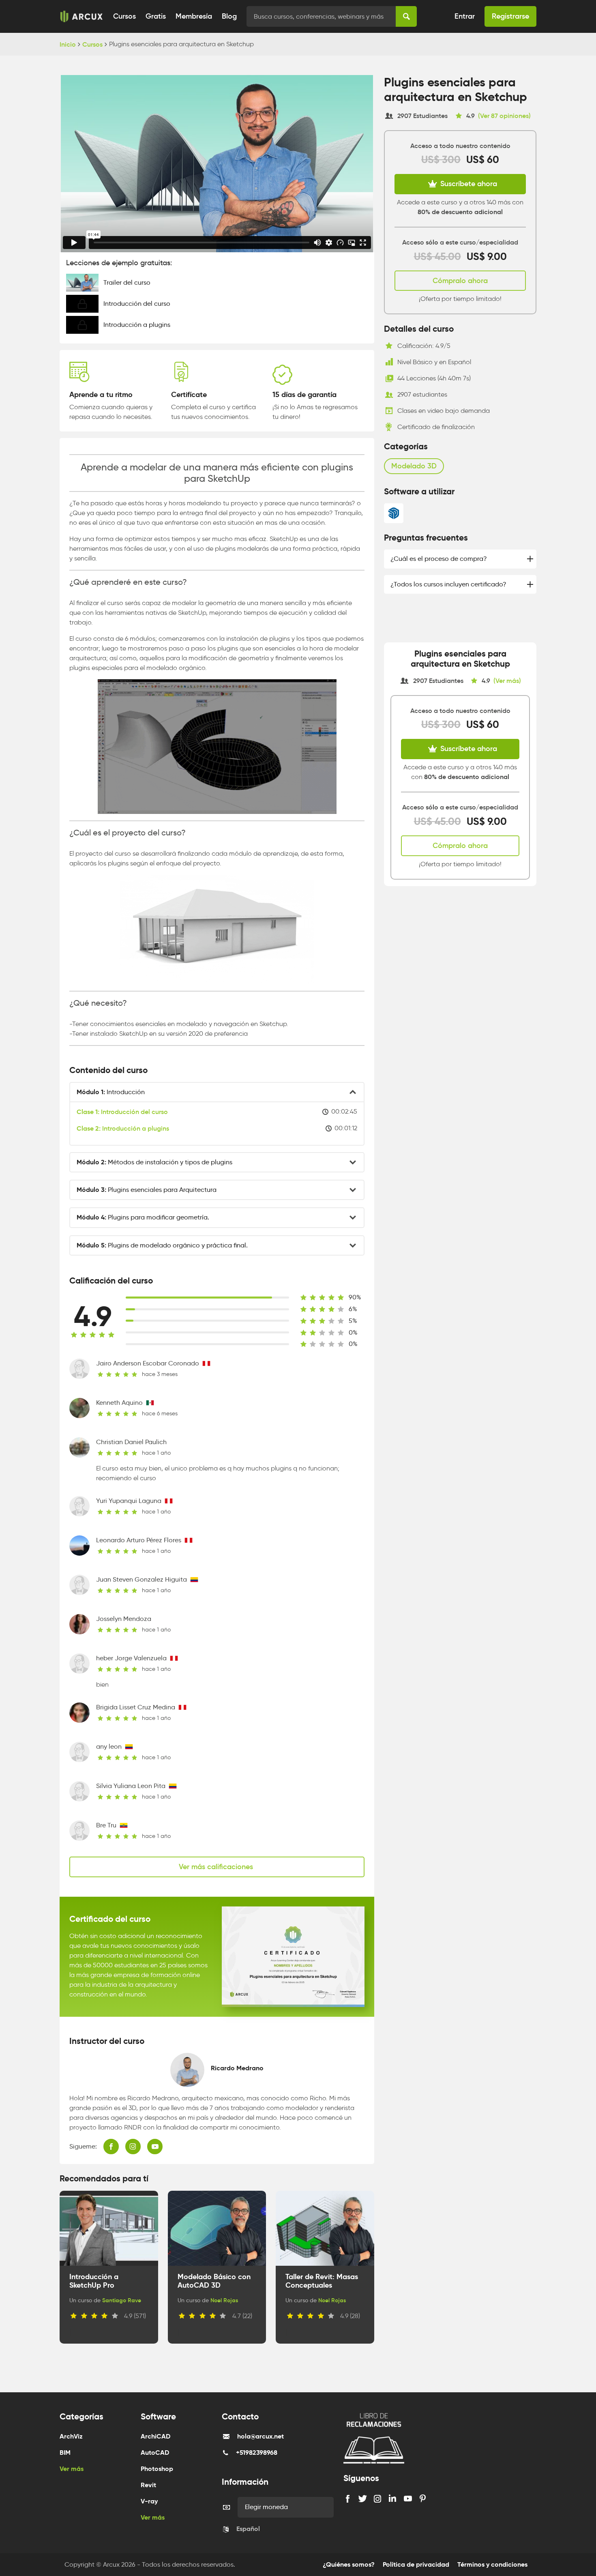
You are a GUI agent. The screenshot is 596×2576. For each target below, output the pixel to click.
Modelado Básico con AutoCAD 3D (214, 2281)
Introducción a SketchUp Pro (94, 2281)
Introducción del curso (122, 1112)
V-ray (149, 2501)
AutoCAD (155, 2453)
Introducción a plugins (123, 1128)
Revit (148, 2485)
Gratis (156, 16)
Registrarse (510, 16)
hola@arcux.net (260, 2436)
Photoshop (157, 2469)
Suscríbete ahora (468, 184)
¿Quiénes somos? (349, 2564)
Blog (229, 16)
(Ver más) (507, 680)
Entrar (465, 16)
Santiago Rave (122, 2300)
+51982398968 (257, 2453)
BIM (65, 2453)
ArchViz (71, 2436)
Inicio (68, 44)
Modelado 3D (414, 466)
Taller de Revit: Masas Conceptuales (322, 2281)
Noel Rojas (224, 2300)
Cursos (124, 16)
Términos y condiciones (492, 2564)
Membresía (194, 16)
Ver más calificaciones (217, 1867)
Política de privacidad (416, 2564)
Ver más (72, 2469)
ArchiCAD (155, 2436)
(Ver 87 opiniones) (504, 116)
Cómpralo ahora (460, 281)
